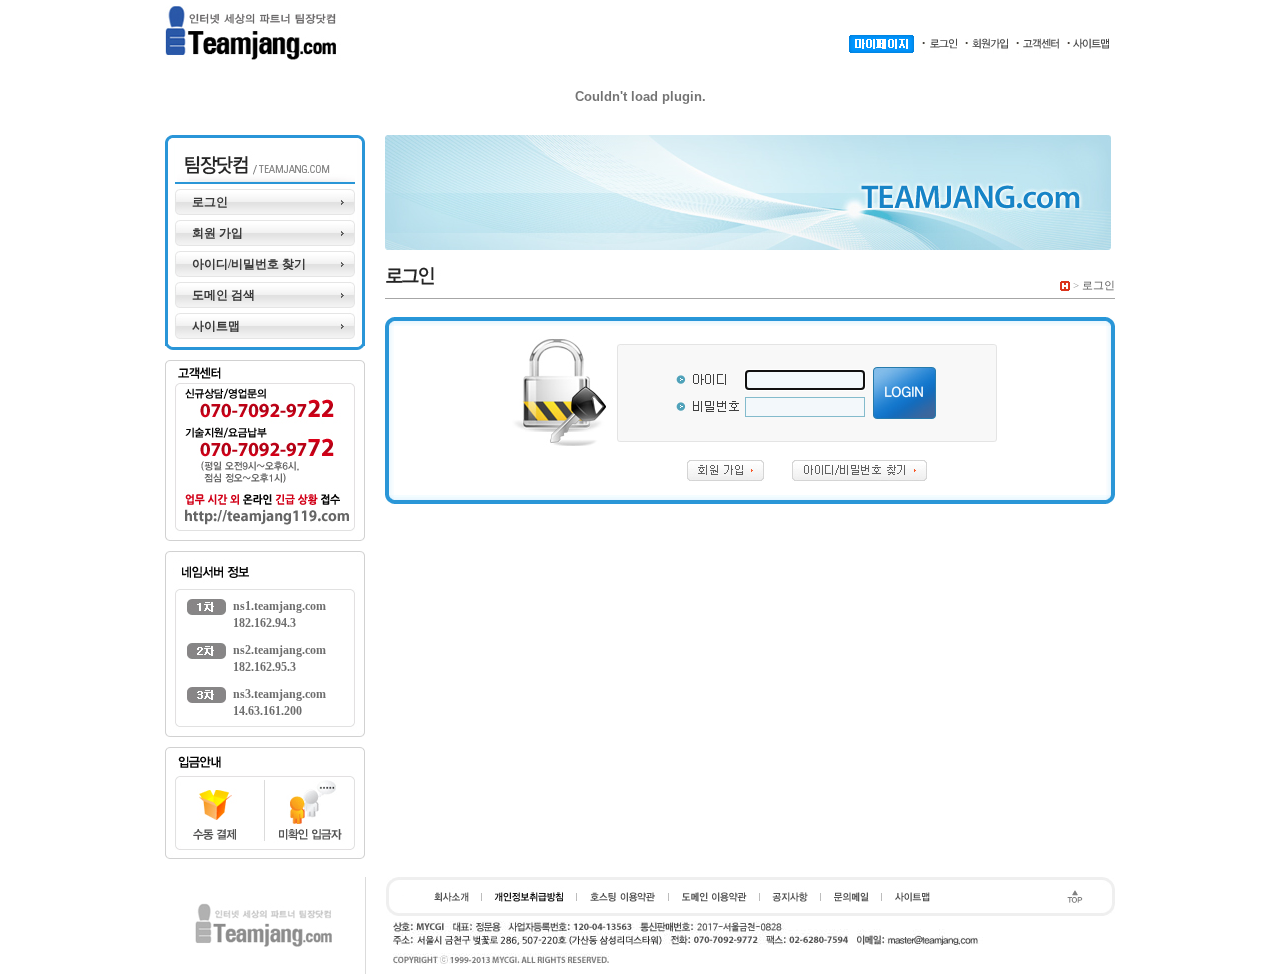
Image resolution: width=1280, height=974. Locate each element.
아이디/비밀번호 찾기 (249, 264)
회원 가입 (217, 233)
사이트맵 (216, 326)
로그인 (210, 202)
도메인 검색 (223, 295)
